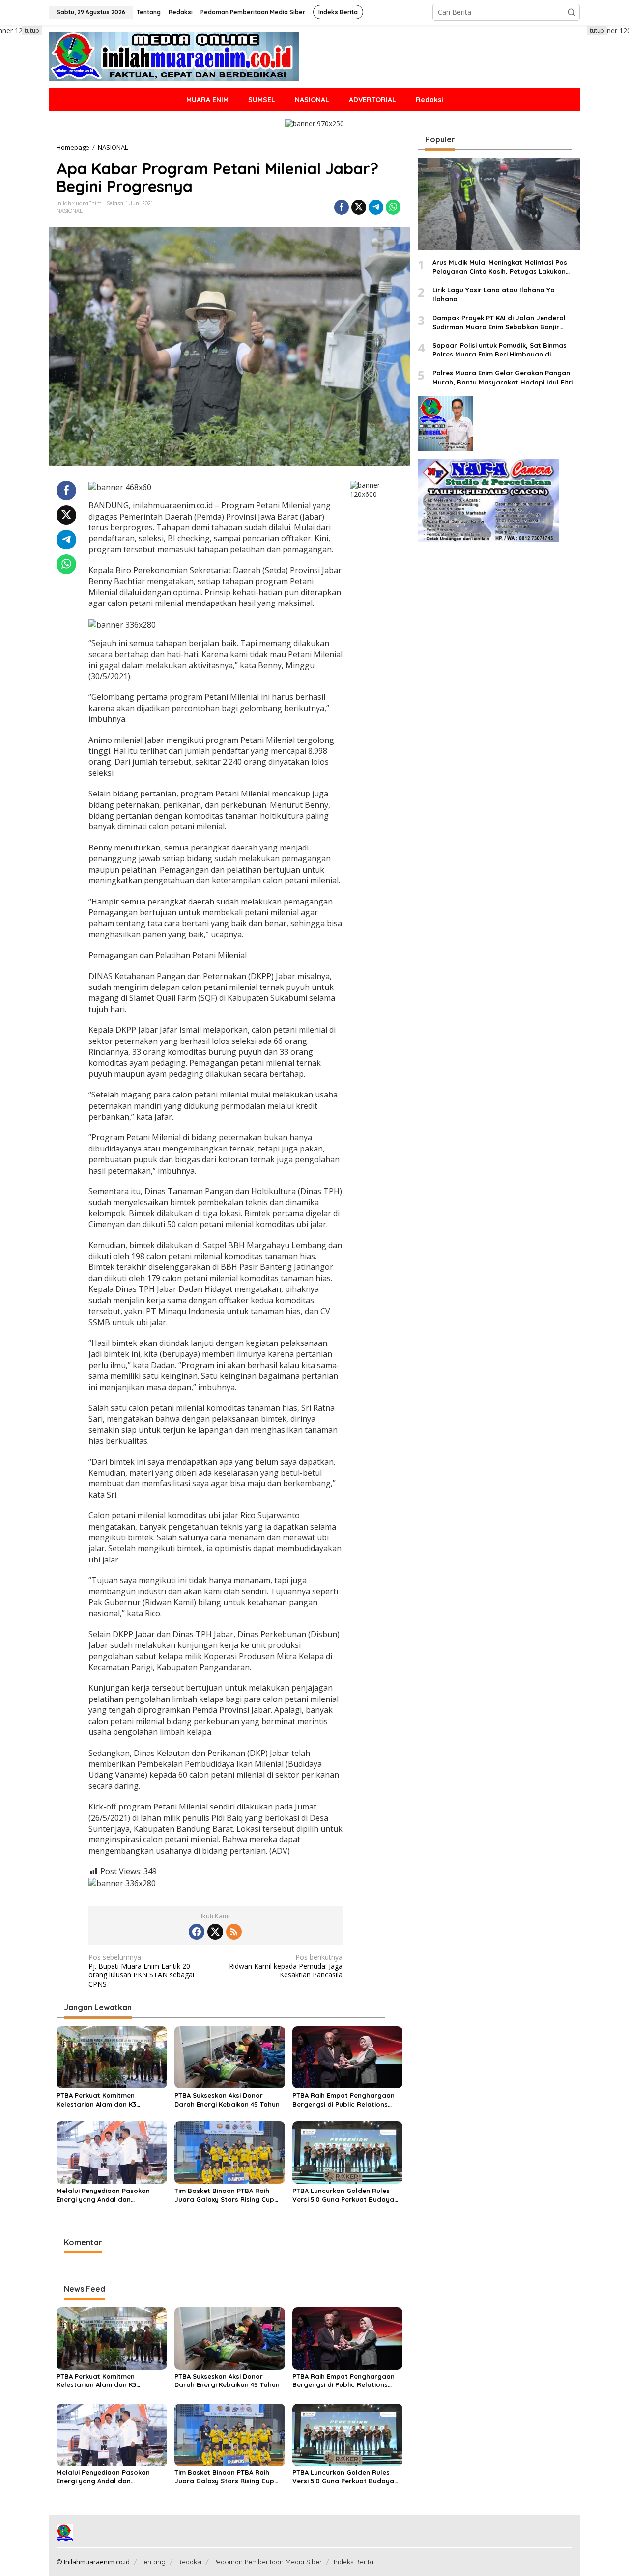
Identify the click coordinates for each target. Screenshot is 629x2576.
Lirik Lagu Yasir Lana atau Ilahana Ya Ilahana (494, 294)
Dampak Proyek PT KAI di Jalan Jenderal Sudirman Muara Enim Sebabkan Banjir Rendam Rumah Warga (499, 322)
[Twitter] (215, 1932)
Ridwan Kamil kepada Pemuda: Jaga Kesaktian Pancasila (286, 1966)
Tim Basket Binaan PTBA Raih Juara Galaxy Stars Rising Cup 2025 (224, 2195)
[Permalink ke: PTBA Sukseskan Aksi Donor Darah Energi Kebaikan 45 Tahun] (230, 2056)
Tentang (153, 2562)
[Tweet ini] (359, 207)
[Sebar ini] (342, 207)
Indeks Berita (354, 2562)
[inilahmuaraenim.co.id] (174, 56)
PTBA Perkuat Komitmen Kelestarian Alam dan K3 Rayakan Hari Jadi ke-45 (97, 2100)
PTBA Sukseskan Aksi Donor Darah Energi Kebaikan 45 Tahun (227, 2100)
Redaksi (189, 2562)
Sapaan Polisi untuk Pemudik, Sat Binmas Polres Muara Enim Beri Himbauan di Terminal (500, 350)
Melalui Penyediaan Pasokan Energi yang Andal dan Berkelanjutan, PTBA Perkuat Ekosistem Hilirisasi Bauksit (103, 2195)
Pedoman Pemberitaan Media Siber (268, 2562)
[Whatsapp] (393, 207)
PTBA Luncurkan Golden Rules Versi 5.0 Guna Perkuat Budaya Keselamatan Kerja (343, 2195)
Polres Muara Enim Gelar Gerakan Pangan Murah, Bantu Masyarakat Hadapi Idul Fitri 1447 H (503, 377)
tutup (32, 31)
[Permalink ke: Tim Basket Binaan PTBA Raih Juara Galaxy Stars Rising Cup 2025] (230, 2152)
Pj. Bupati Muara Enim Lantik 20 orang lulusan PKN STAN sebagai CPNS (141, 1971)
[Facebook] (197, 1932)
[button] (572, 12)
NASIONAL (70, 211)
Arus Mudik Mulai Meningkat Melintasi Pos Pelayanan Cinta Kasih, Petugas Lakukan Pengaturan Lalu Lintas (500, 267)
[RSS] (234, 1932)
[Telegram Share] (376, 207)
